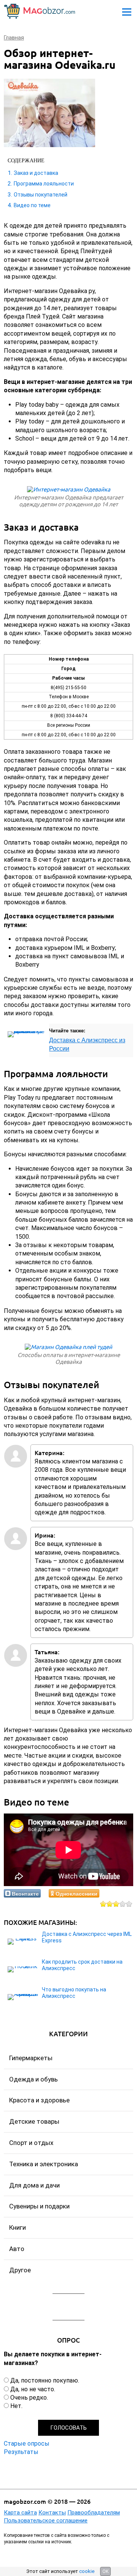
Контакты (52, 2513)
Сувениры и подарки (39, 2206)
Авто (17, 2249)
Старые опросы (27, 2444)
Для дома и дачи (34, 2185)
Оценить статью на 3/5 (116, 1904)
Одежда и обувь (33, 2079)
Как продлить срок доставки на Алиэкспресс (82, 1965)
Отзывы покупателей (41, 195)
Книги (18, 2227)
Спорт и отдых (31, 2143)
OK (105, 2571)
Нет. (16, 2406)
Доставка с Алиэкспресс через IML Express (87, 1937)
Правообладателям (94, 2513)
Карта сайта (20, 2513)
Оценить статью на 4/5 (123, 1904)
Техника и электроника (44, 2164)
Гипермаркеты (31, 2058)
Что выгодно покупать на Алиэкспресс (74, 1993)
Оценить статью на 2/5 (110, 1904)
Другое (20, 2270)
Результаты (21, 2452)
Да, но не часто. (33, 2389)
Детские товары (34, 2121)
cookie (87, 2571)
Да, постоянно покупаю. (45, 2380)
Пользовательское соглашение (46, 2521)
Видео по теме (32, 205)
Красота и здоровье (39, 2100)
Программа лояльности (44, 184)
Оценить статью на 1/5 (103, 1904)
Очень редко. (29, 2398)
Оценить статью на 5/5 (129, 1904)
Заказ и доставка (36, 173)
